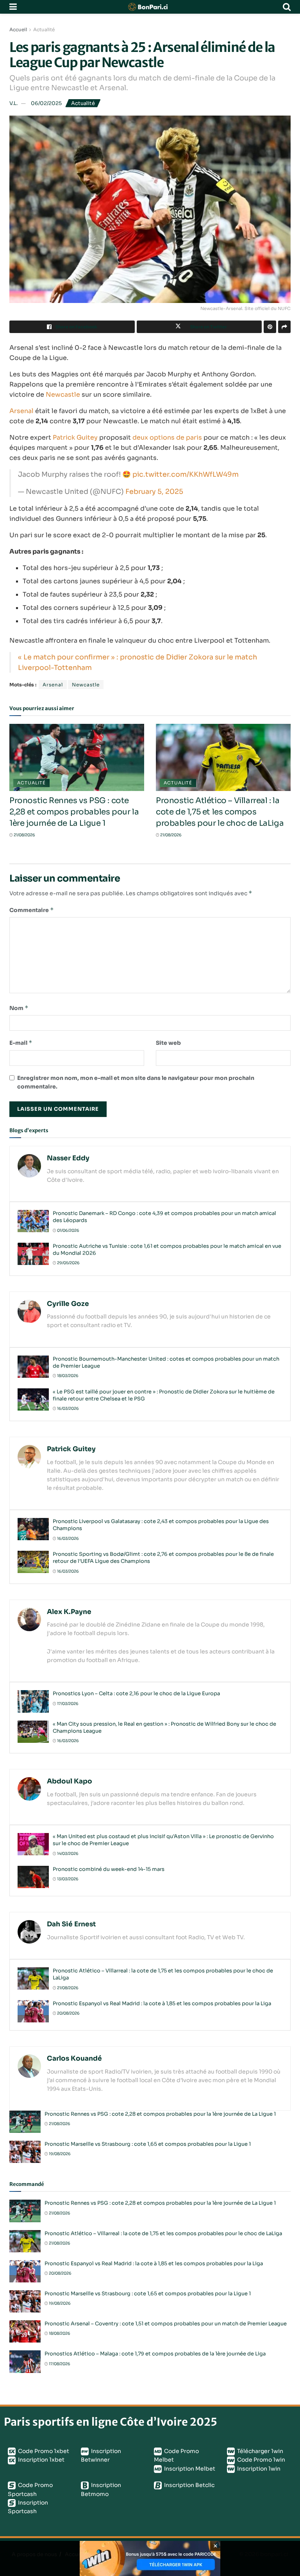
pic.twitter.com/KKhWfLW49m (186, 474)
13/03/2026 (67, 1879)
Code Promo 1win (261, 2460)
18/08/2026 (59, 2333)
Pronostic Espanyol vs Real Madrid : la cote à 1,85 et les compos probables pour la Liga (162, 2003)
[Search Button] (287, 7)
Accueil (18, 29)
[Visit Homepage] (150, 7)
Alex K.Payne (69, 1612)
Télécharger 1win (260, 2451)
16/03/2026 (68, 1408)
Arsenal (21, 411)
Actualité (44, 29)
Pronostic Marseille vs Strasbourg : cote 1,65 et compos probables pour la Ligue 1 (148, 2144)
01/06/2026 (68, 1230)
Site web (168, 1043)
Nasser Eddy (68, 1158)
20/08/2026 (68, 2013)
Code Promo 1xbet (43, 2451)
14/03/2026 (67, 1854)
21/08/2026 (24, 835)
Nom (19, 1008)
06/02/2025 (46, 103)
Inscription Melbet (189, 2469)
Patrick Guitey (75, 437)
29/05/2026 (68, 1263)
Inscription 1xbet (41, 2460)
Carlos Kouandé (74, 2058)
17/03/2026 (67, 1704)
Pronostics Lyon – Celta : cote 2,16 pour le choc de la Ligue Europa (136, 1693)
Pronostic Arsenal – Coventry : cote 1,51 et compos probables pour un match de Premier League (166, 2324)
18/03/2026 (67, 1376)
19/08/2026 (59, 2154)
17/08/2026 (59, 2364)
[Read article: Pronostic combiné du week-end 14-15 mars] (33, 1877)
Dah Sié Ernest (71, 1924)
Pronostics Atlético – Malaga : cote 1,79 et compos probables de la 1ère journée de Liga (155, 2354)
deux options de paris (167, 437)
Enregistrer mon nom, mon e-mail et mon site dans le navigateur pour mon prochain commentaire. (136, 1082)
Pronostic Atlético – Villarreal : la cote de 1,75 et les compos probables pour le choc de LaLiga (220, 812)
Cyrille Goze (68, 1304)
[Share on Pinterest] (270, 327)
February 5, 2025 (154, 492)
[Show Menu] (13, 7)
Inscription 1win (258, 2469)
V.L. (13, 103)
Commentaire (32, 910)
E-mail (21, 1043)
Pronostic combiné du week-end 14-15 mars (109, 1869)
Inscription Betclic (189, 2485)
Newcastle (63, 395)
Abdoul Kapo (70, 1781)
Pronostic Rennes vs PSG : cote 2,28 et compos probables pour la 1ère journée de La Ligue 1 (74, 812)
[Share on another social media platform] (284, 327)
